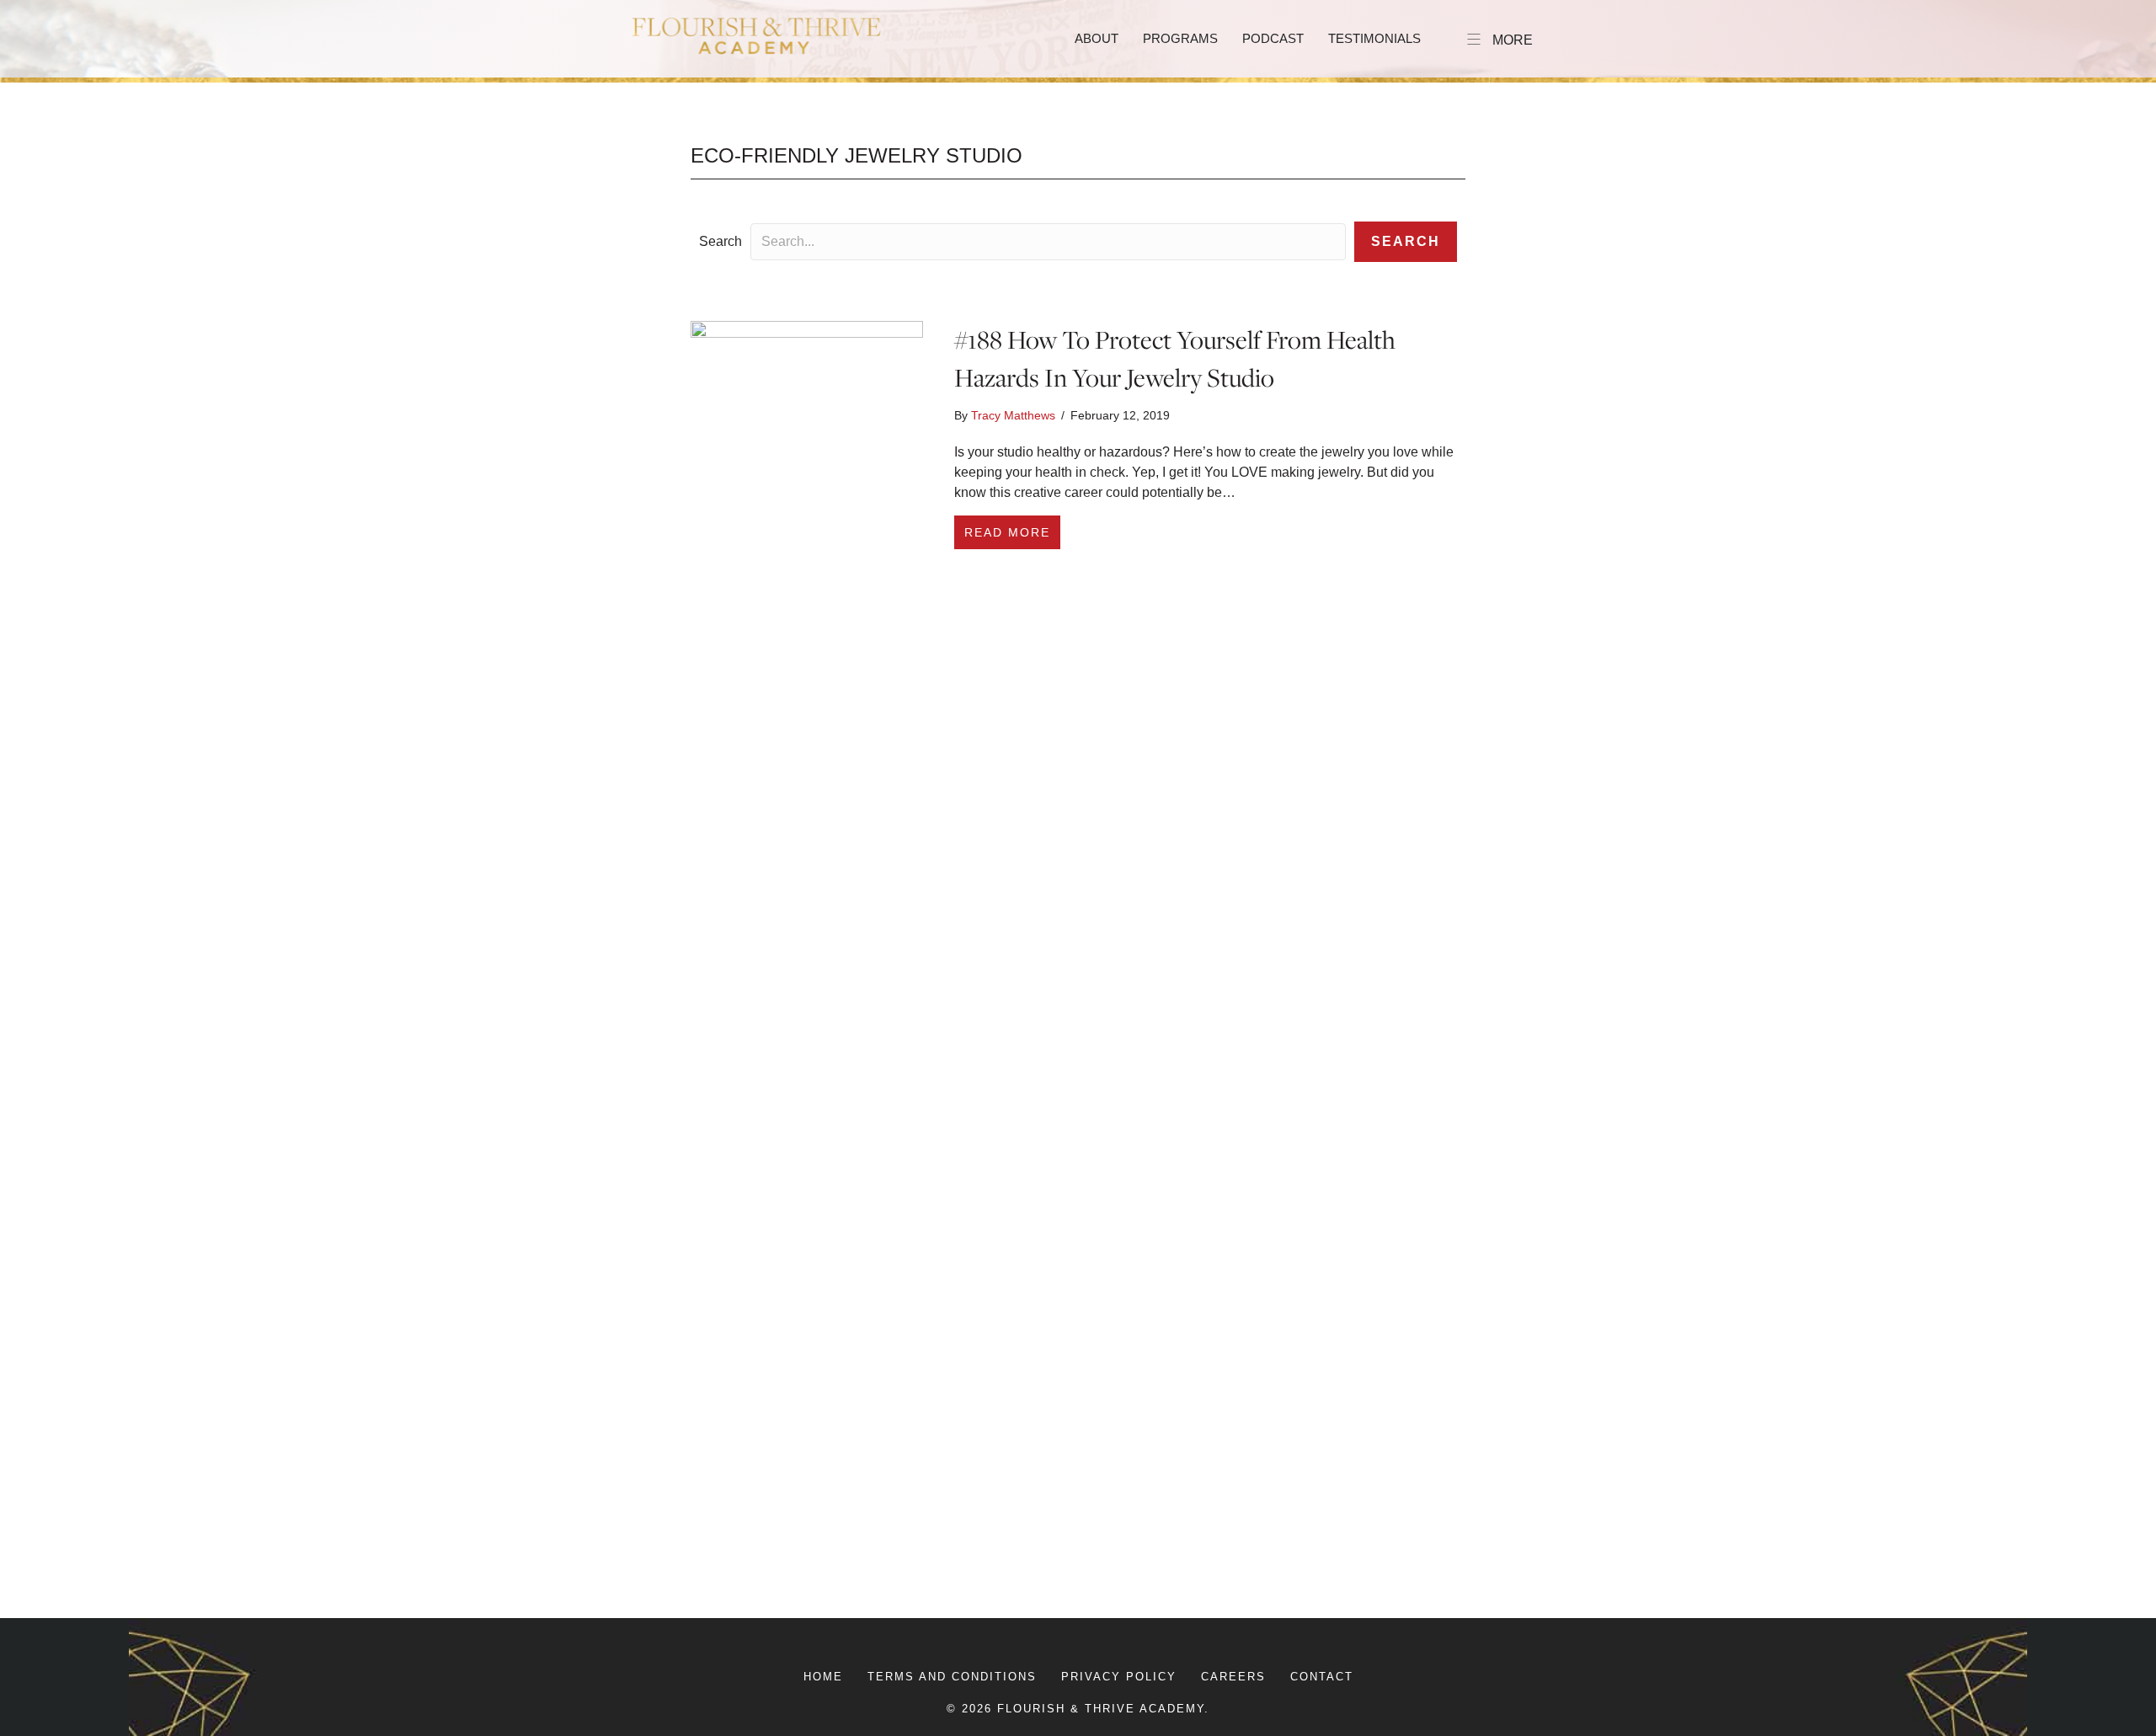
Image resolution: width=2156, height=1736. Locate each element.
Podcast (1273, 38)
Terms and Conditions (952, 1677)
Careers (1233, 1677)
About (1097, 38)
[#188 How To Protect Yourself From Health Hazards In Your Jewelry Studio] (807, 951)
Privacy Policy (1119, 1677)
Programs (1180, 38)
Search (720, 241)
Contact (1322, 1677)
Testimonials (1374, 38)
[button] (1406, 242)
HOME (823, 1677)
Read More (1012, 532)
